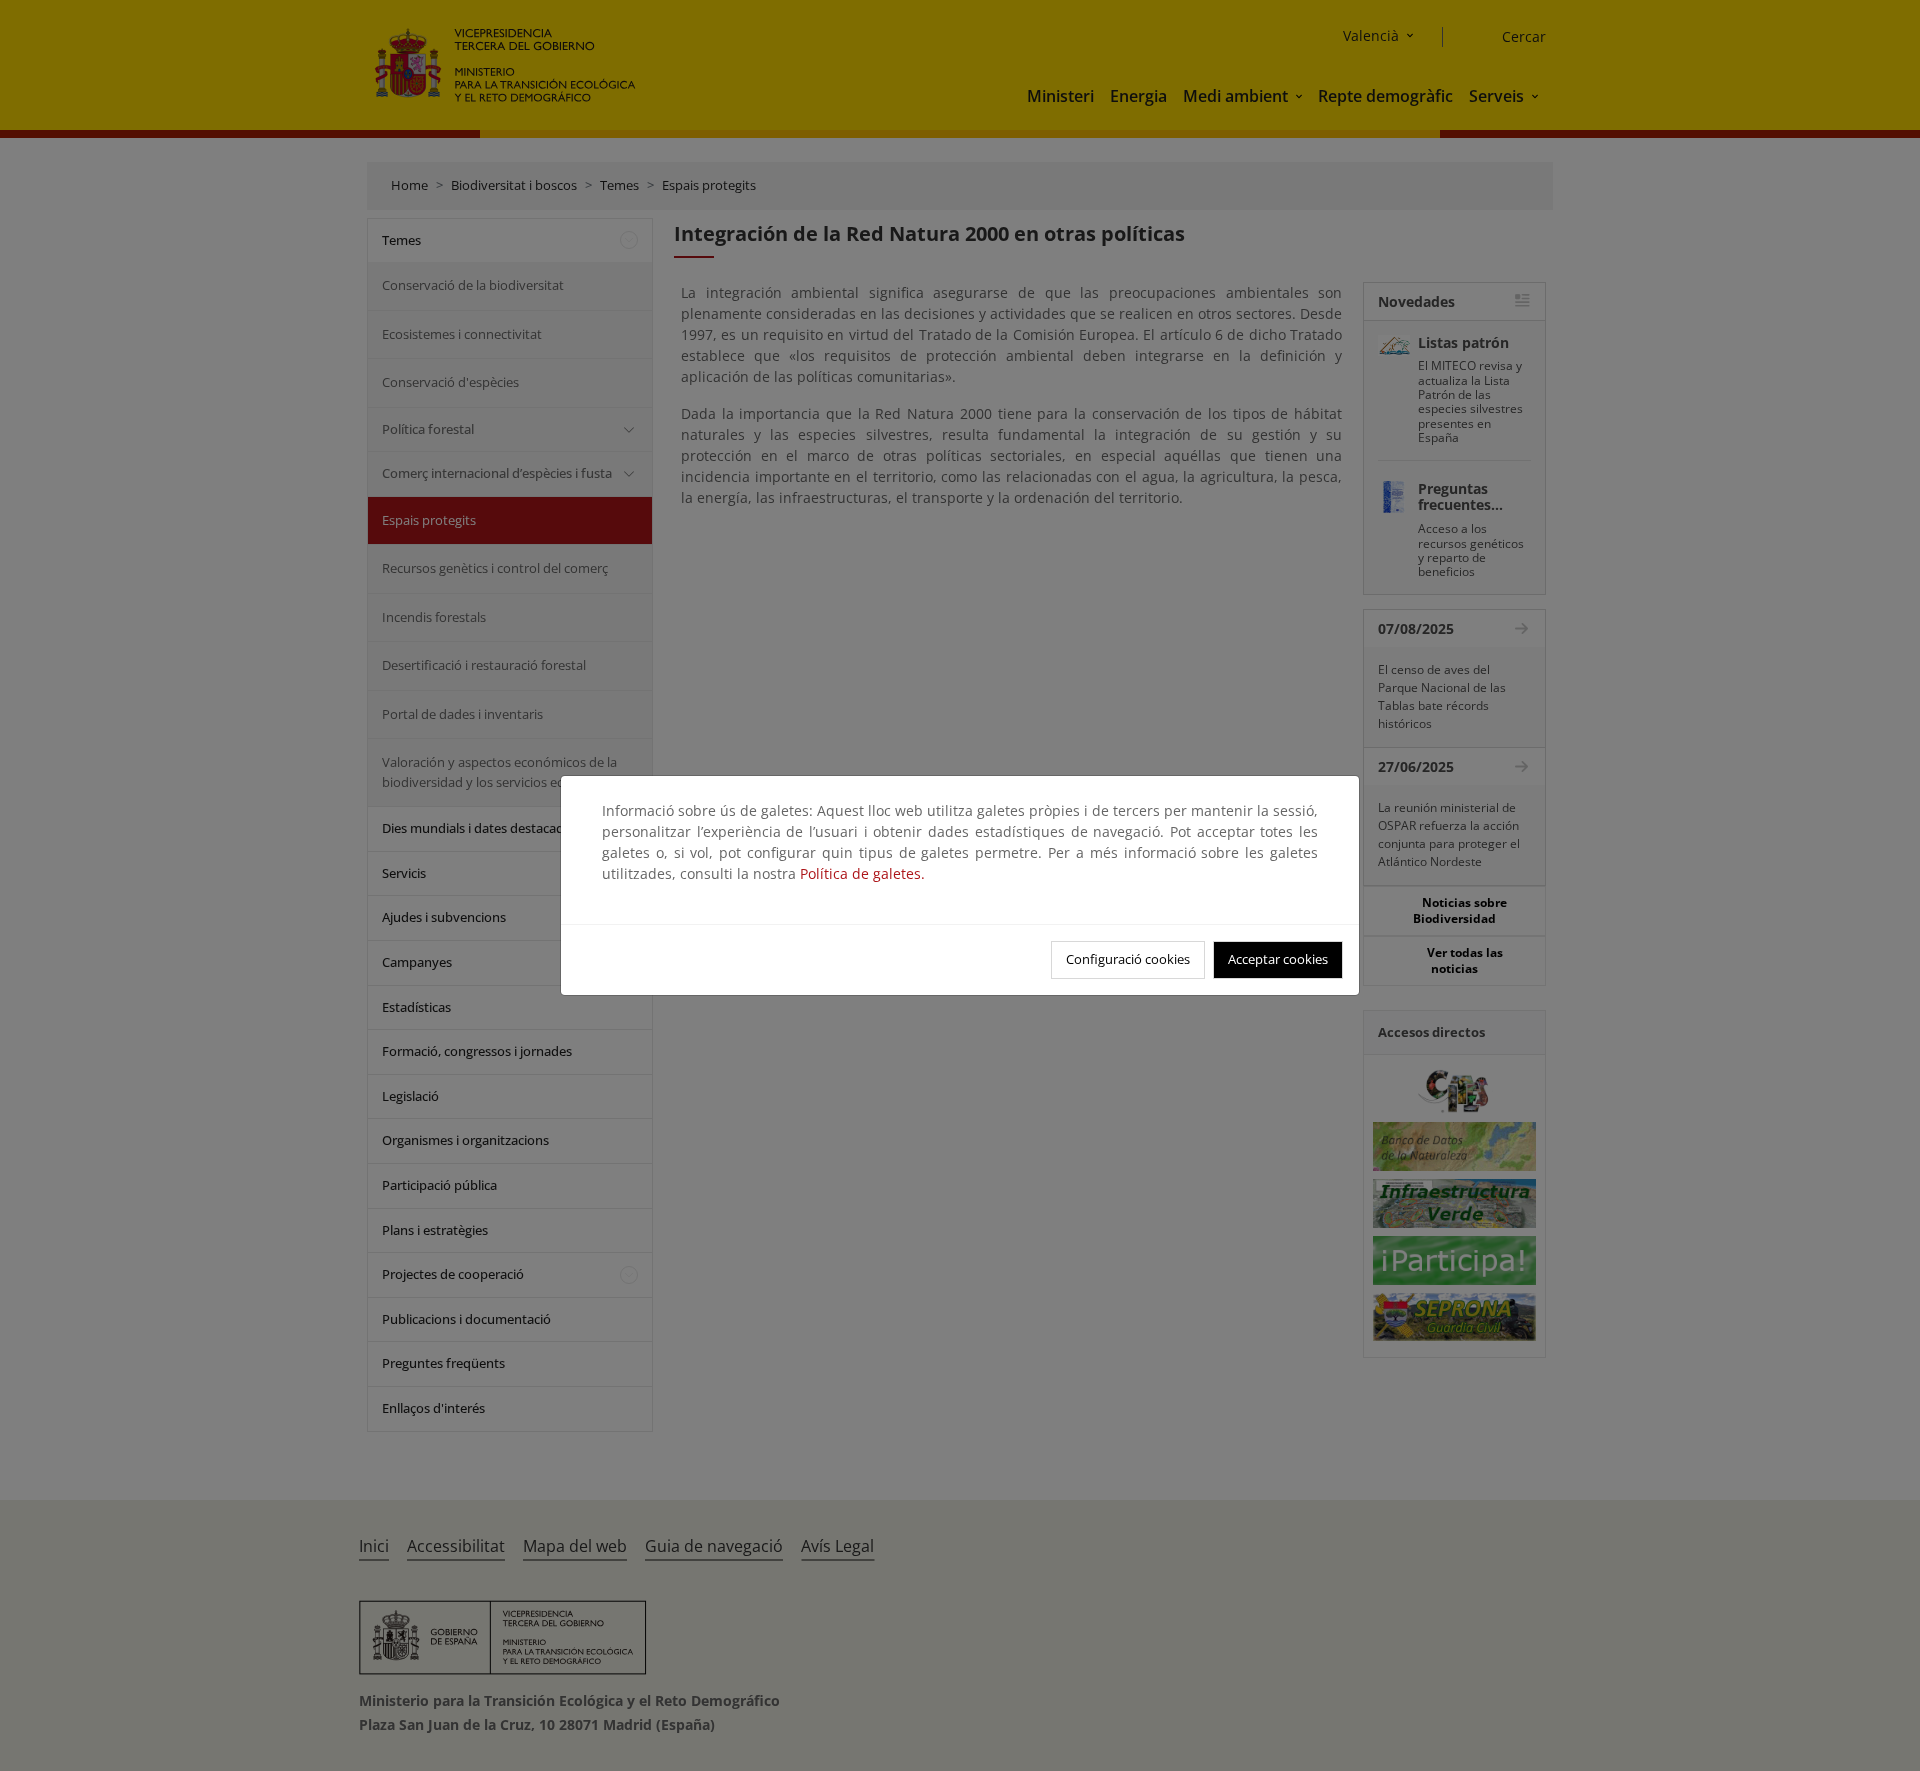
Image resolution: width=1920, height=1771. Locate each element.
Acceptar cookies (1278, 959)
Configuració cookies (1128, 959)
